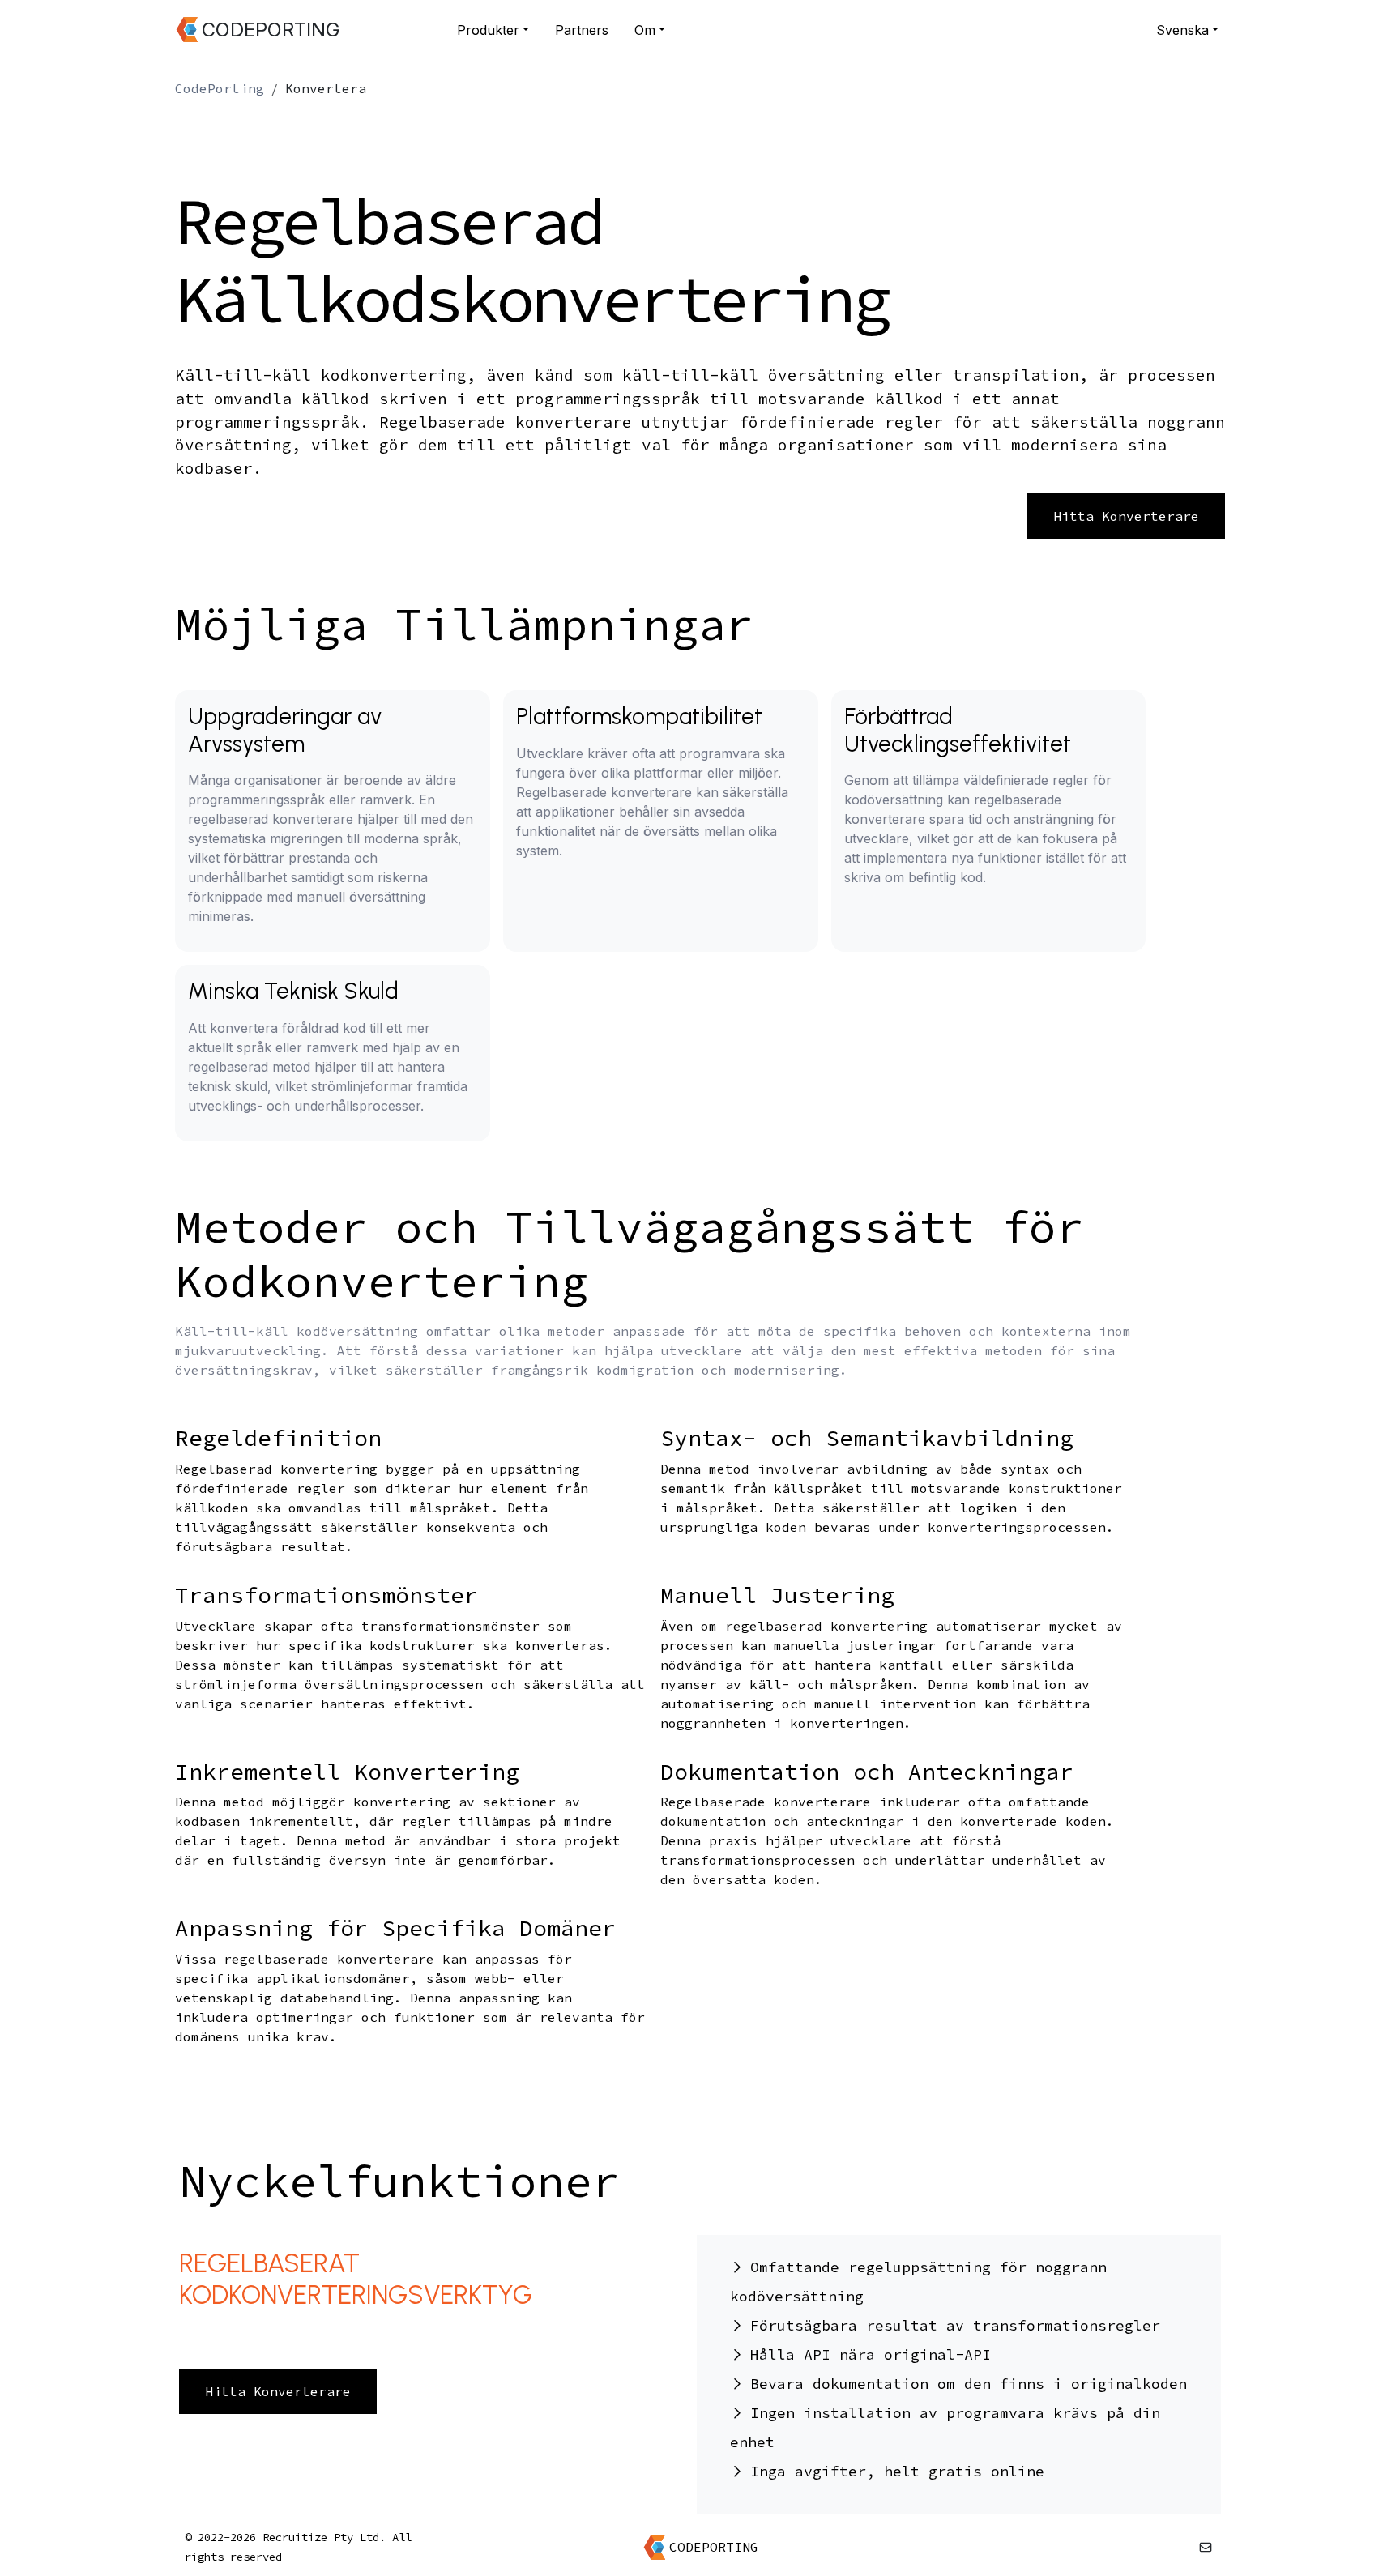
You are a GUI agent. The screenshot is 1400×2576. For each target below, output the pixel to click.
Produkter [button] (488, 30)
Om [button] (645, 30)
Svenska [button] (1182, 30)
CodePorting (220, 88)
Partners (582, 30)
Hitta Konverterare (1126, 516)
